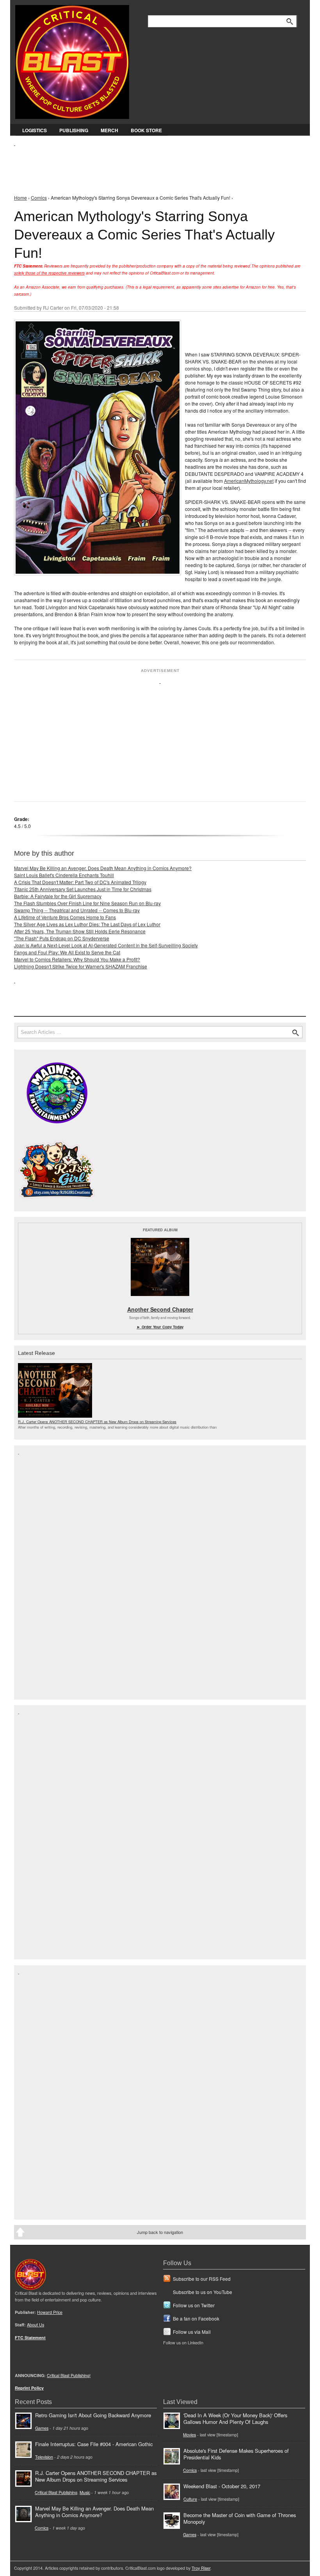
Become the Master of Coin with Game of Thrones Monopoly (240, 2518)
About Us (36, 2325)
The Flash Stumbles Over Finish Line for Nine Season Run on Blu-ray (87, 903)
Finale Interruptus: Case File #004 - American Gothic (94, 2444)
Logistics (35, 130)
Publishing (74, 130)
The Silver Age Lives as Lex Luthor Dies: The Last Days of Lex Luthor (87, 924)
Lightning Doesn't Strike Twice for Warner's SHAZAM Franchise (81, 966)
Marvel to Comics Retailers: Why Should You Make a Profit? (77, 959)
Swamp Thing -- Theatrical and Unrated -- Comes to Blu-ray (77, 910)
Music (85, 2492)
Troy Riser (201, 2568)
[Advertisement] (156, 164)
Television (44, 2457)
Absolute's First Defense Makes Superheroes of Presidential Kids (236, 2454)
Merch (109, 130)
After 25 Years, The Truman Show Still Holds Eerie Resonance (80, 931)
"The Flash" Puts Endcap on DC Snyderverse (62, 938)
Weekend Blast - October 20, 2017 (222, 2486)
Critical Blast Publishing (56, 2492)
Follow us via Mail (192, 2332)
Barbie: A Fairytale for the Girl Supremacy (58, 896)
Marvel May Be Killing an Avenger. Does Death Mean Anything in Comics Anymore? (103, 868)
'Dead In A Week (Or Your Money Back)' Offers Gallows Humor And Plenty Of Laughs (235, 2418)
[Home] (72, 60)
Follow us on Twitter (194, 2305)
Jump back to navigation (160, 2232)
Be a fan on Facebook (196, 2318)
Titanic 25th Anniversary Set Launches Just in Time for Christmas (83, 889)
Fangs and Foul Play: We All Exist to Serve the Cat (67, 952)
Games (42, 2428)
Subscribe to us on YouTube (203, 2292)
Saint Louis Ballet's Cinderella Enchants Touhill (64, 875)
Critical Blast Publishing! (69, 2375)
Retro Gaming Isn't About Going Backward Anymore (93, 2415)
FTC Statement (30, 2338)
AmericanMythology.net (249, 481)
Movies (189, 2435)
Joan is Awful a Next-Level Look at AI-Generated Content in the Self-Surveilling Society (106, 945)
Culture (190, 2499)
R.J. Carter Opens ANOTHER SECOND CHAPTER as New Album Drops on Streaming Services (97, 1422)
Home (20, 198)
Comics (39, 198)
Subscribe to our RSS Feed (202, 2279)
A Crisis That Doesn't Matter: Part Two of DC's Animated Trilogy (80, 882)
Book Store (146, 130)
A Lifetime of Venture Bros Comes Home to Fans (65, 917)
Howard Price (50, 2312)
